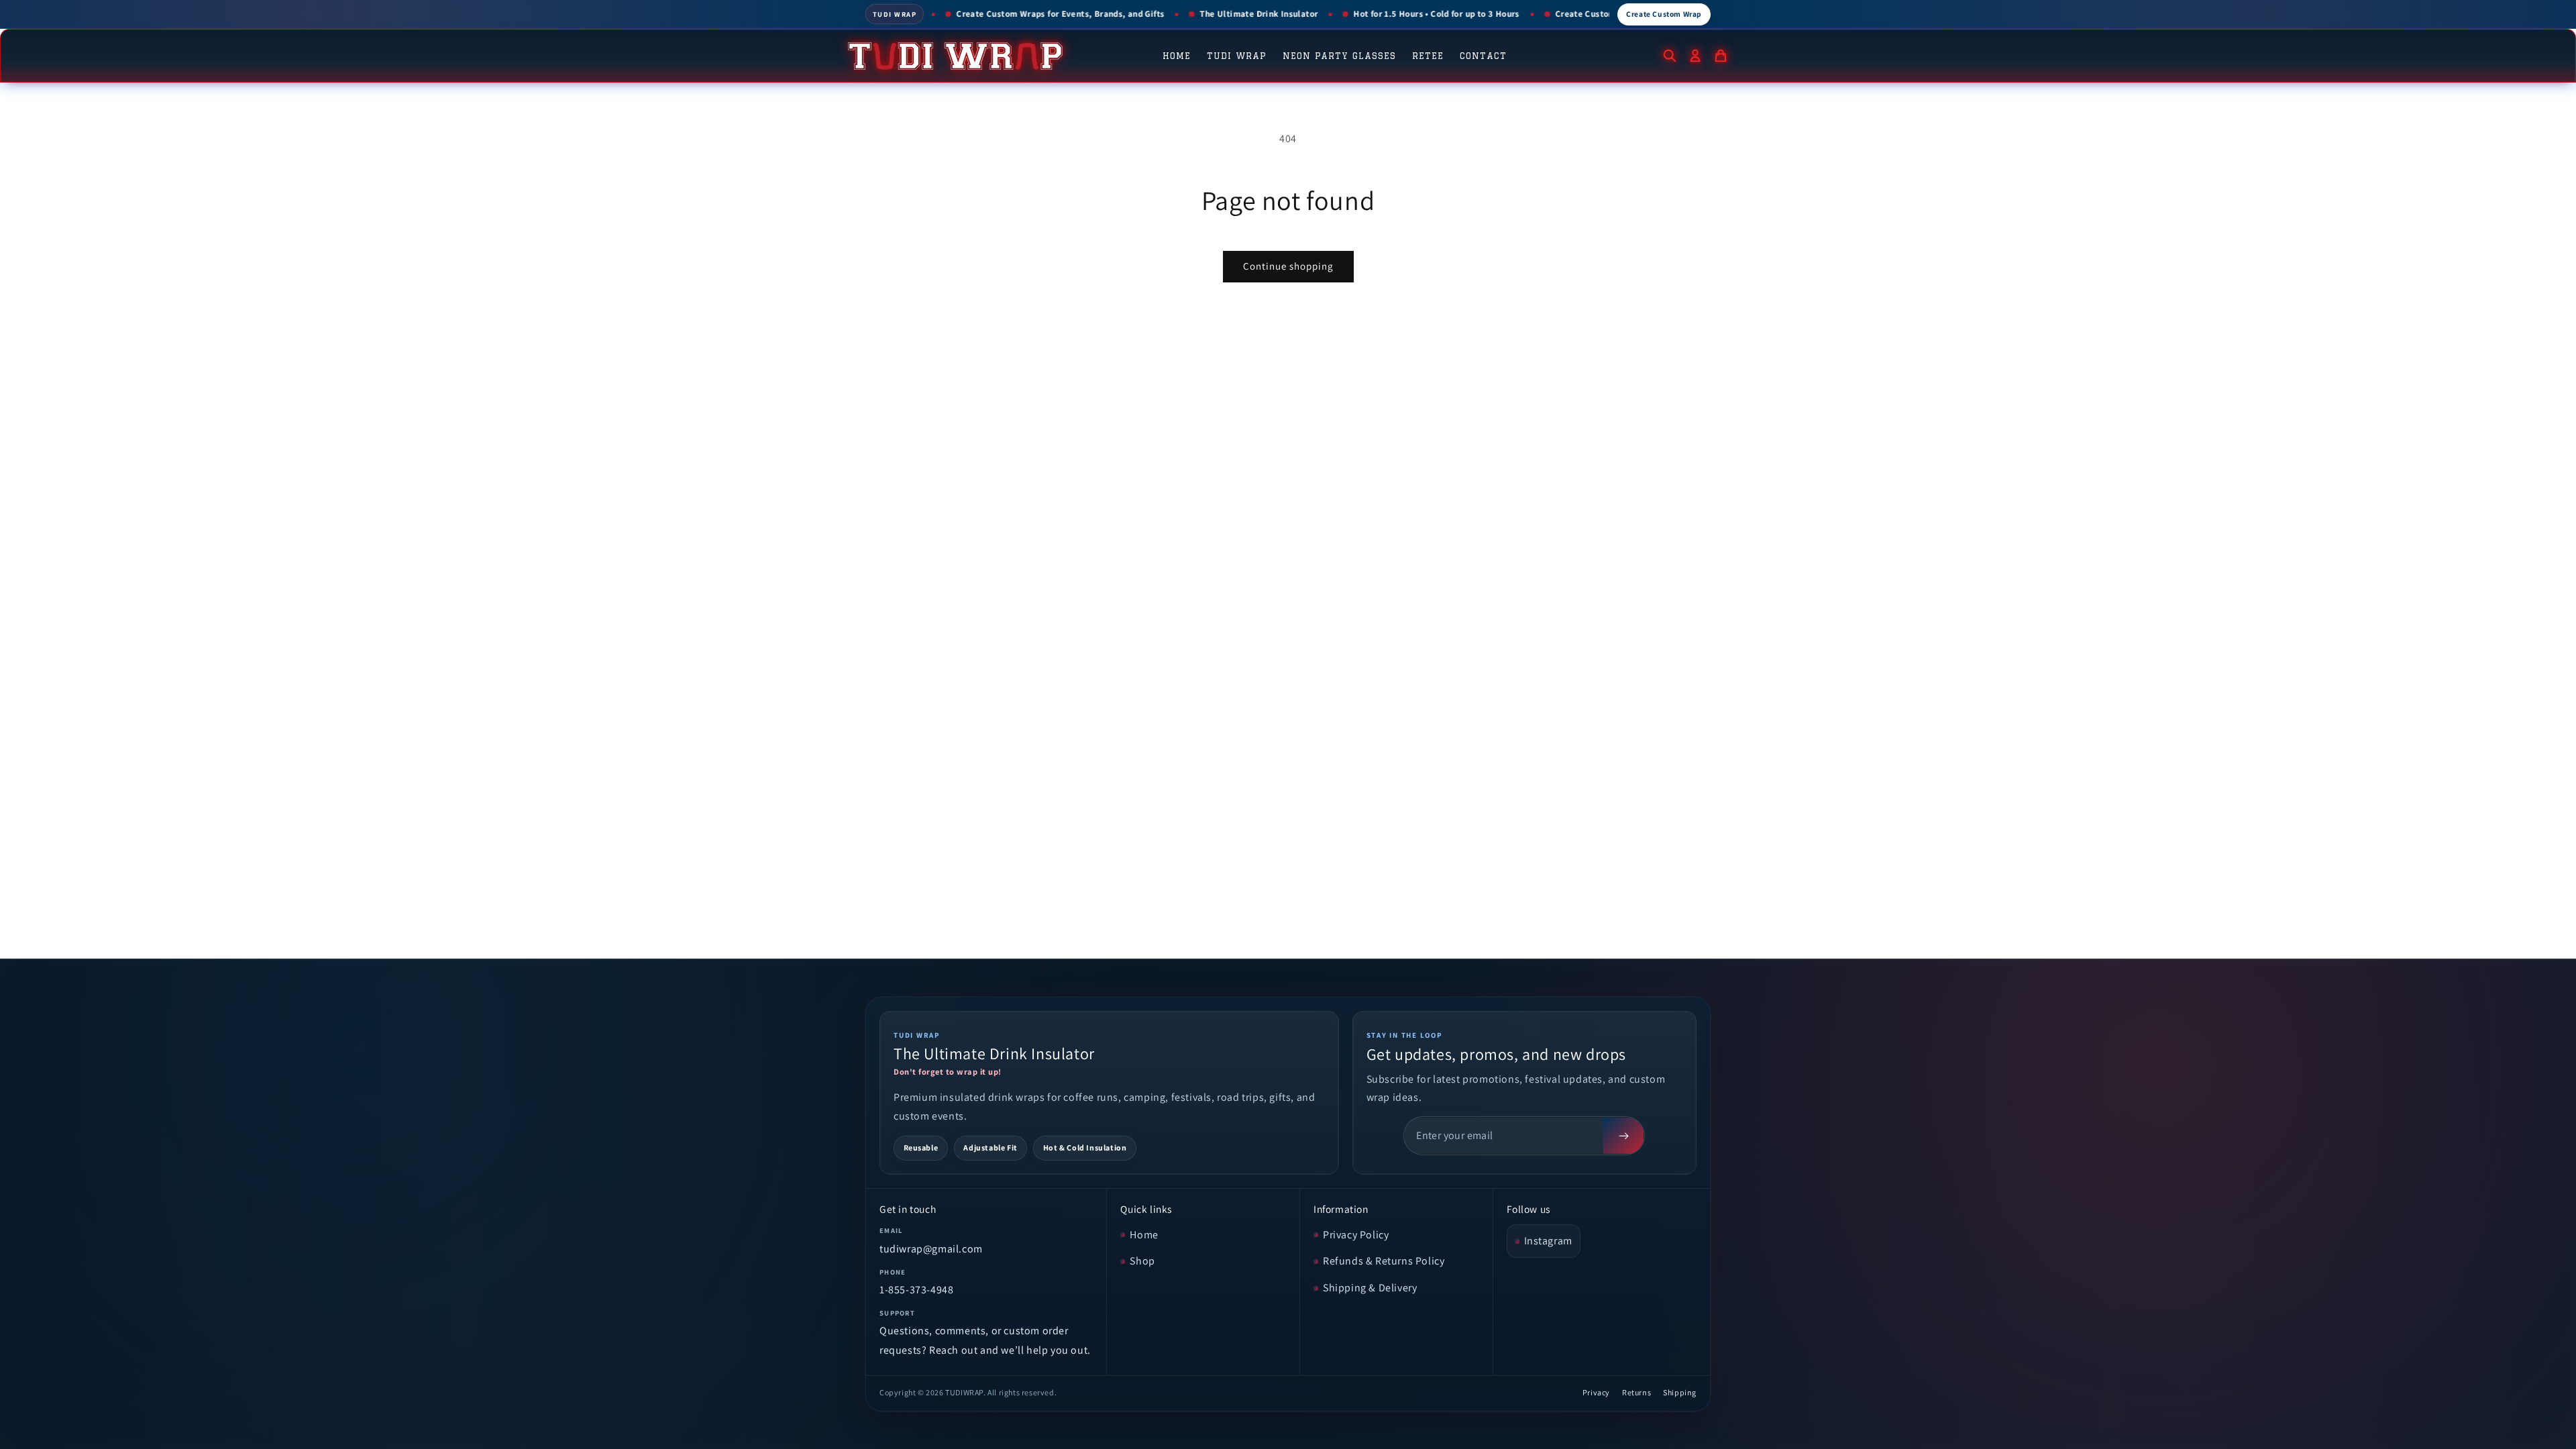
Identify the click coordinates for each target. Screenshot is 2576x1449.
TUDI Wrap (1237, 56)
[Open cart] (1721, 56)
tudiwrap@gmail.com (931, 1249)
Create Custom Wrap (1664, 14)
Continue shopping (1288, 266)
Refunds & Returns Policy (1384, 1261)
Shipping (1680, 1392)
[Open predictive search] (1670, 56)
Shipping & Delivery (1370, 1288)
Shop (1142, 1261)
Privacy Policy (1356, 1235)
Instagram (1548, 1241)
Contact (1483, 56)
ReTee (1428, 56)
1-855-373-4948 (916, 1290)
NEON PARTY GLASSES (1339, 56)
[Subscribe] (1623, 1136)
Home (1177, 56)
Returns (1636, 1392)
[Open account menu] (1695, 56)
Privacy (1596, 1392)
